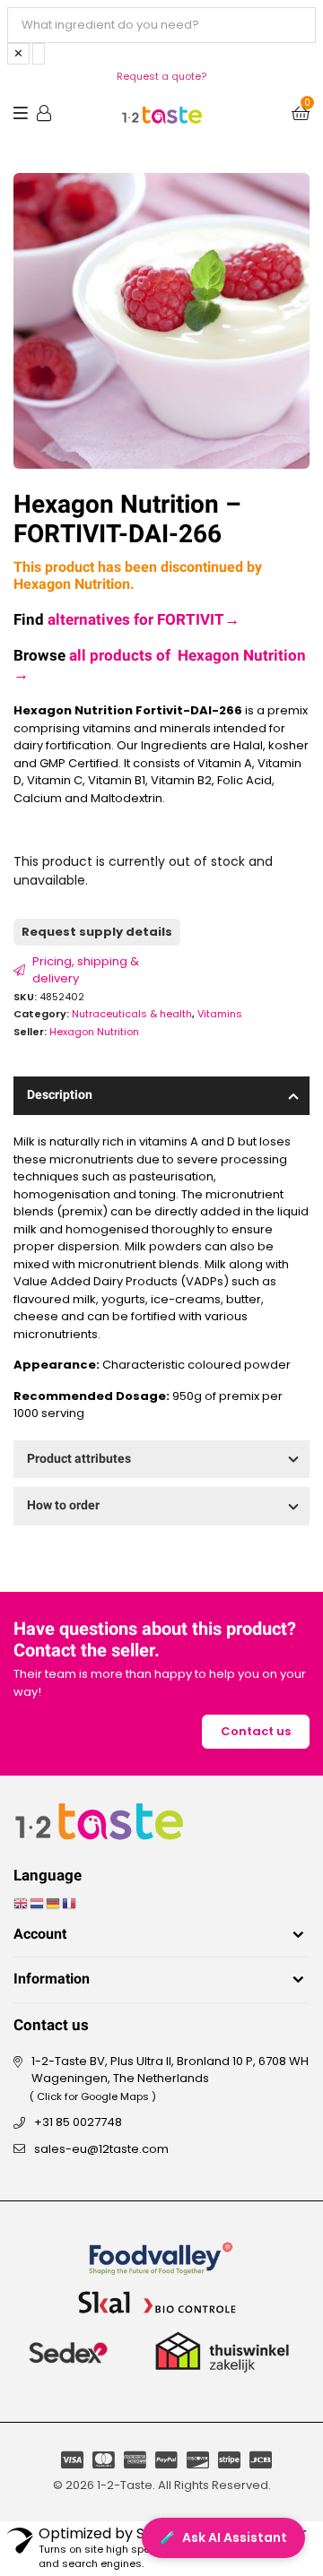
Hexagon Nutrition (94, 1032)
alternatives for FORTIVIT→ (144, 620)
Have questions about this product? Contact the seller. (155, 1640)
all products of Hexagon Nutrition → (160, 665)
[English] (22, 1903)
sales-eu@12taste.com (101, 2149)
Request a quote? (161, 76)
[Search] (39, 54)
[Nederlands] (38, 1903)
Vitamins (220, 1014)
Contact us (256, 1731)
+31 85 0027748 (78, 2122)
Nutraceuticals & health (132, 1014)
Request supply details (97, 932)
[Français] (70, 1903)
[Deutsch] (54, 1903)
